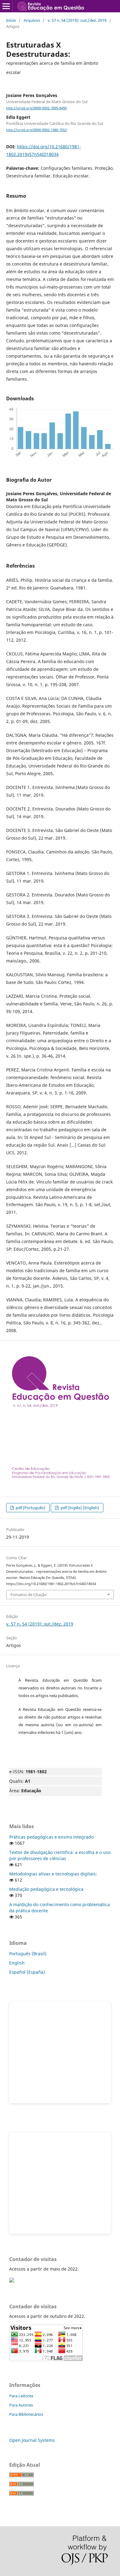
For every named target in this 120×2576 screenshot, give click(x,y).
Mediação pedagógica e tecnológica (46, 1889)
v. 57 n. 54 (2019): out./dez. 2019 (77, 20)
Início (11, 20)
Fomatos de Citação (29, 1595)
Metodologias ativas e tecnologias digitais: (53, 1874)
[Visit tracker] (12, 2281)
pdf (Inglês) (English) (79, 1508)
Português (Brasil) (28, 1954)
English (17, 1963)
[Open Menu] (6, 6)
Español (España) (27, 1972)
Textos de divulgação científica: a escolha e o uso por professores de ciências (60, 1855)
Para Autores (21, 2405)
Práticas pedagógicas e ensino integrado (51, 1837)
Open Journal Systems (32, 2440)
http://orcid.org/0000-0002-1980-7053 (36, 130)
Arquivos (32, 20)
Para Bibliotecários (26, 2414)
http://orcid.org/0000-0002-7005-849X (36, 108)
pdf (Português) (30, 1508)
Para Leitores (21, 2396)
